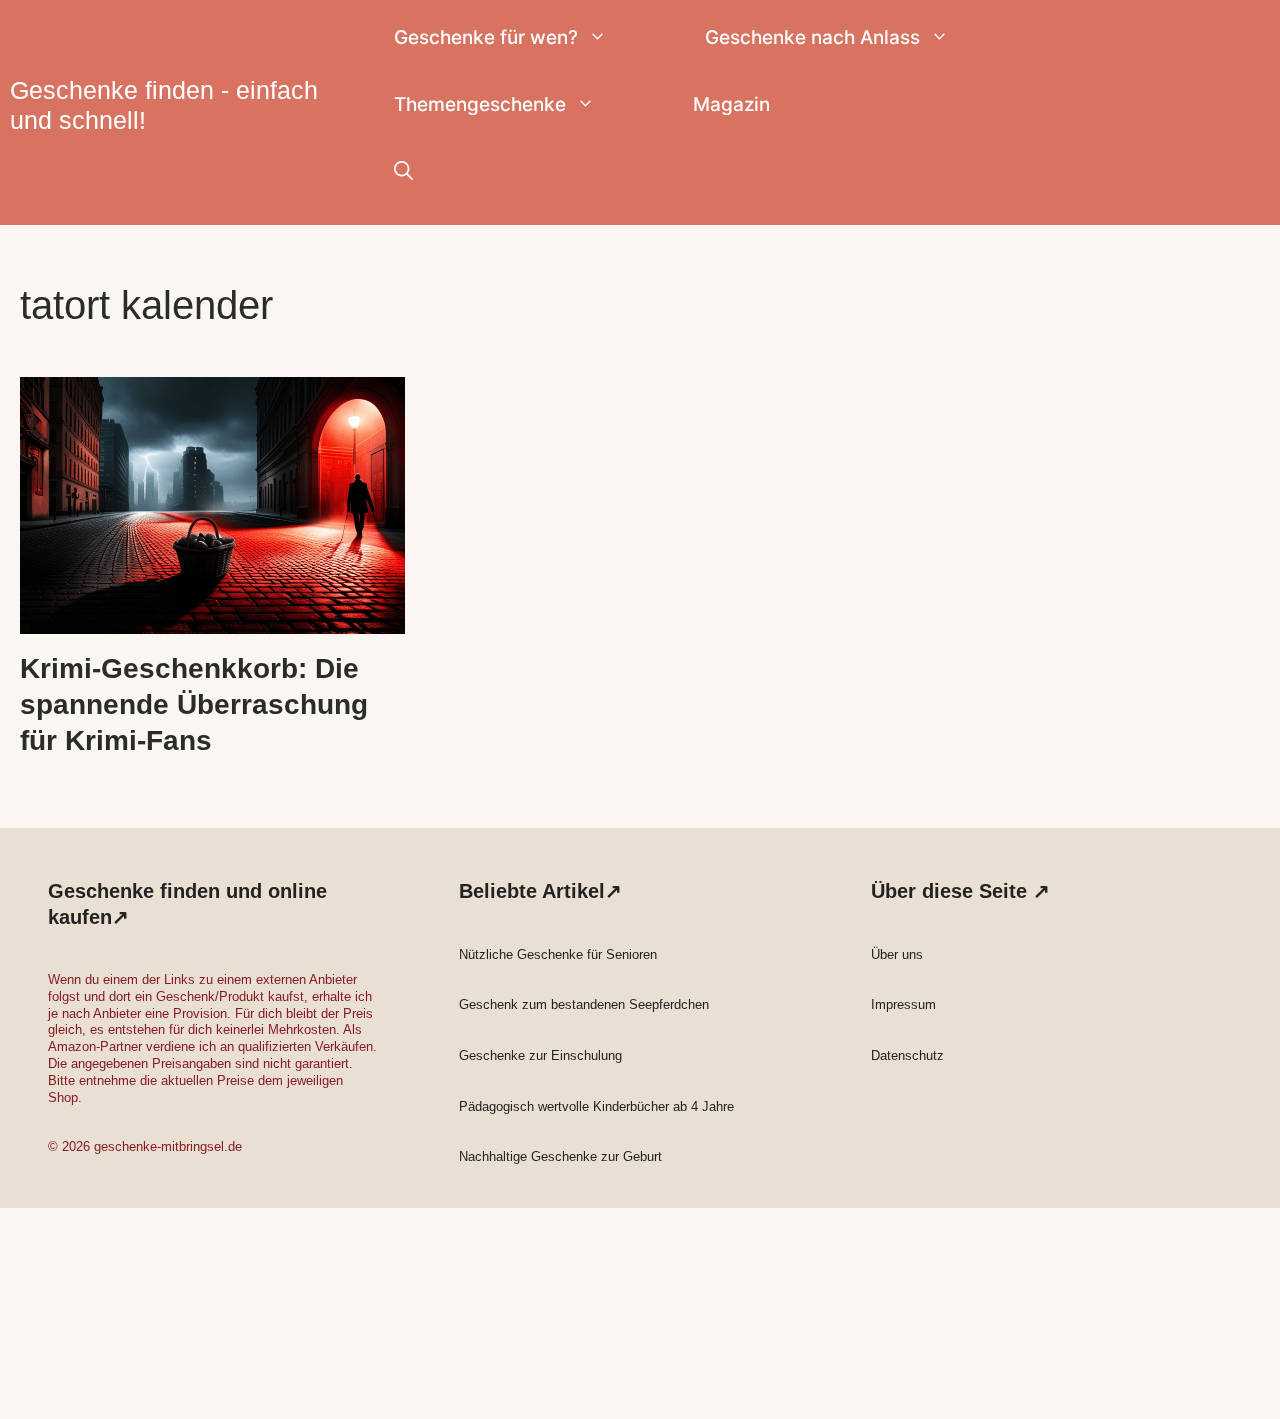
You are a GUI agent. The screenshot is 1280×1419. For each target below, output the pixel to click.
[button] (403, 171)
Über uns (897, 954)
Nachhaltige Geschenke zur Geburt (560, 1156)
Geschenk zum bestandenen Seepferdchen (584, 1004)
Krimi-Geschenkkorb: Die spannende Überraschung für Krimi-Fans (194, 705)
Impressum (903, 1004)
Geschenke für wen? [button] (486, 37)
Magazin (731, 104)
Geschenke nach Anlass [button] (812, 37)
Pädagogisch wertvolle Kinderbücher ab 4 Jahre (596, 1106)
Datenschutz (907, 1055)
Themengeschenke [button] (480, 104)
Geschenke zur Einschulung (540, 1055)
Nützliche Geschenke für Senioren (558, 954)
